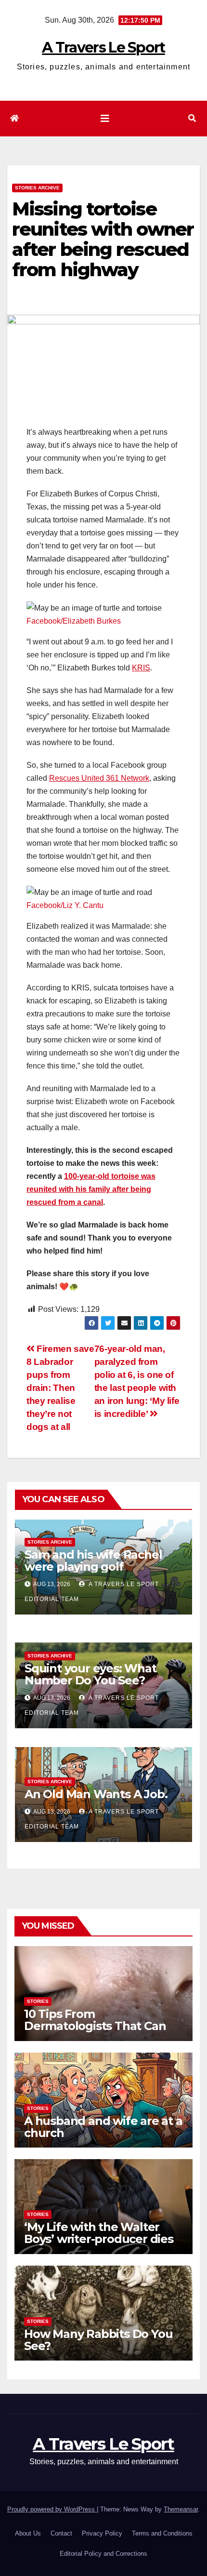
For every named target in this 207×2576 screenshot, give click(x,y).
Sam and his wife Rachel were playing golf (93, 1561)
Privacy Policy (102, 2533)
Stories (38, 2001)
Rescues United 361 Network (99, 778)
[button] (192, 118)
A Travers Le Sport (103, 47)
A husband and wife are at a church (103, 2127)
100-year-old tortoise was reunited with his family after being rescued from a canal (91, 1189)
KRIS (141, 668)
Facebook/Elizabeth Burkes (74, 621)
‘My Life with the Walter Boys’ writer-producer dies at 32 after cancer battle (99, 2239)
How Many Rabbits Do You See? (98, 2340)
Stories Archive (37, 188)
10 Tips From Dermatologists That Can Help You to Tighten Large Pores (98, 2032)
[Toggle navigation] (105, 119)
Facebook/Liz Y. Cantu (65, 905)
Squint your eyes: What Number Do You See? (91, 1674)
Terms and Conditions (162, 2533)
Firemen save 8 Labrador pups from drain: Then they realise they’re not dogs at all (60, 1388)
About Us (28, 2533)
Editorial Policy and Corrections (103, 2554)
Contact (61, 2533)
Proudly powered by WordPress (52, 2509)
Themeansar (181, 2509)
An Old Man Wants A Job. (96, 1794)
